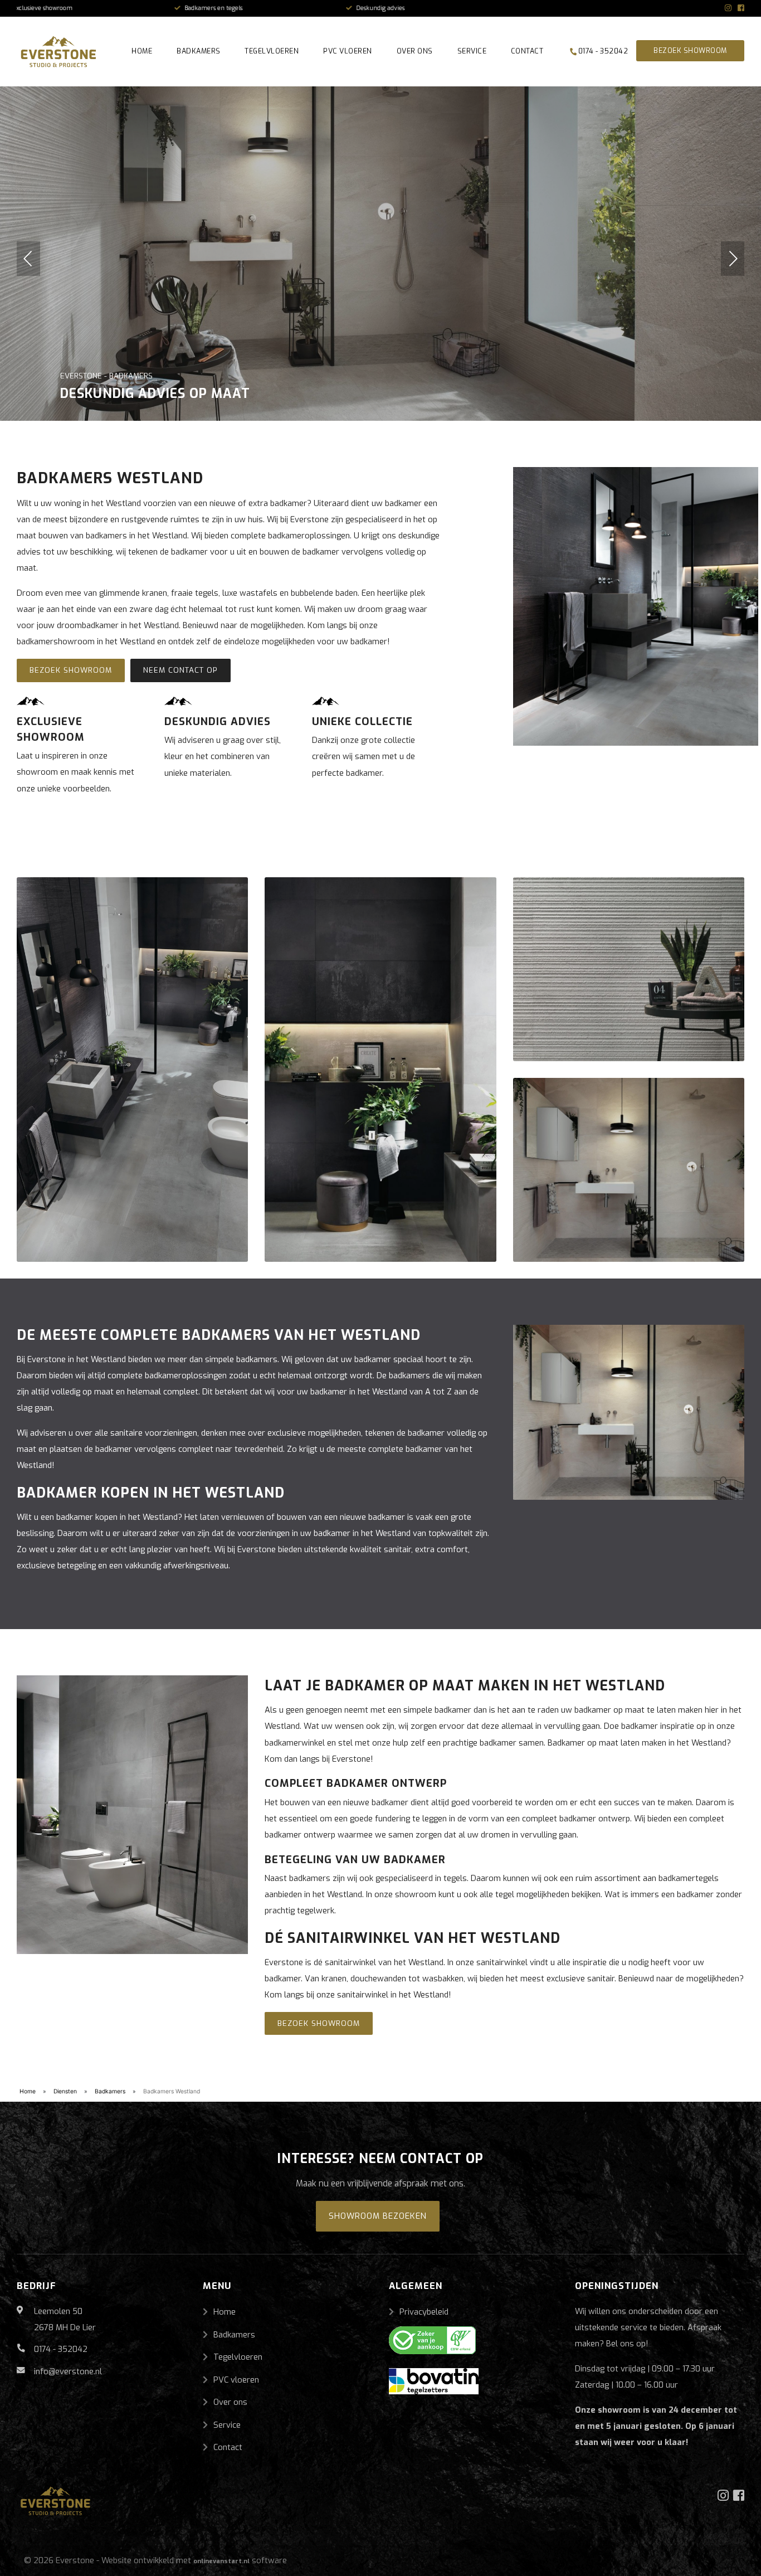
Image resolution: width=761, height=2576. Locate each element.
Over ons (415, 51)
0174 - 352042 (602, 51)
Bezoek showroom (690, 51)
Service (472, 51)
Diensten (65, 2091)
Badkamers (199, 51)
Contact (527, 51)
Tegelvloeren (272, 51)
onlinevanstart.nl (221, 2561)
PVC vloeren (348, 51)
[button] (28, 259)
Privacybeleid (424, 2312)
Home (142, 51)
